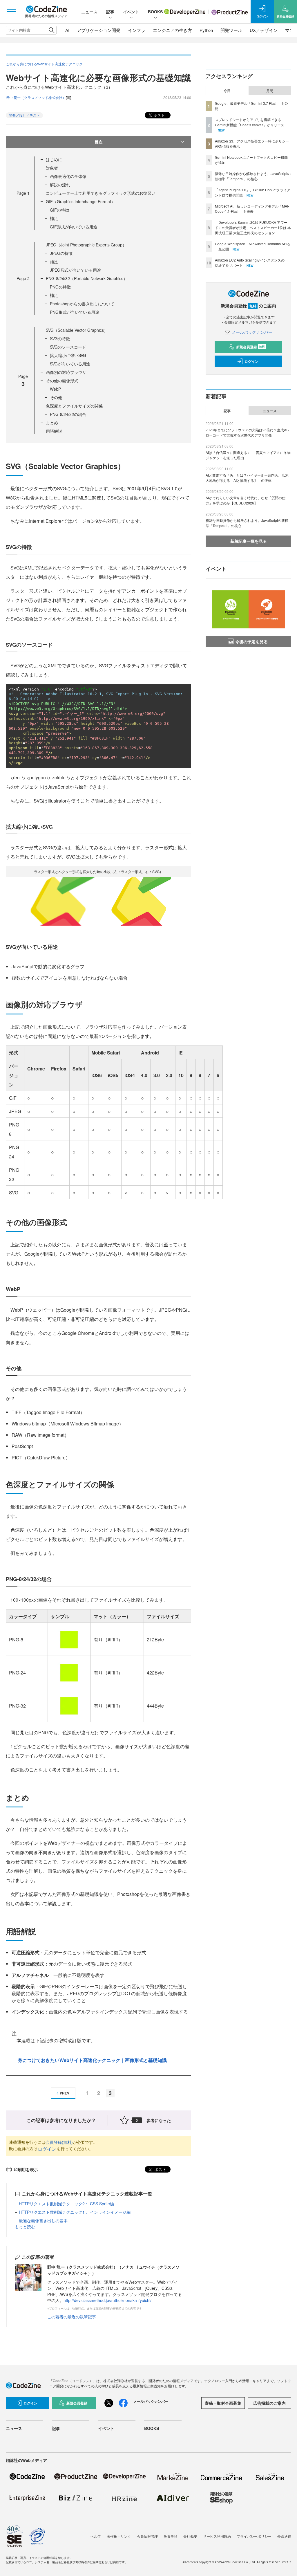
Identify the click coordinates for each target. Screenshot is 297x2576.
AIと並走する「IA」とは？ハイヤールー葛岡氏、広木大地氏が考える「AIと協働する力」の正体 (247, 478)
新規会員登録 (250, 347)
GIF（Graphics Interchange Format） (80, 201)
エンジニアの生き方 (172, 30)
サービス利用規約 (217, 2536)
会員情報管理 (147, 2536)
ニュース (89, 12)
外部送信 (284, 2536)
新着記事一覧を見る (249, 541)
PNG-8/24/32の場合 (68, 414)
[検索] (51, 30)
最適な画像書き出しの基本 (43, 2220)
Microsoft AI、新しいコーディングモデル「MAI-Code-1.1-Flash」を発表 (252, 209)
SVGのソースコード (68, 347)
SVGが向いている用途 (70, 364)
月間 (270, 91)
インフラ (137, 30)
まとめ (52, 423)
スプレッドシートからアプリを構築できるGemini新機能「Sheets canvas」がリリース (250, 122)
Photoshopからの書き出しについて (82, 304)
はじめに (54, 159)
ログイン (47, 2149)
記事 (110, 12)
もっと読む (25, 2227)
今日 (227, 91)
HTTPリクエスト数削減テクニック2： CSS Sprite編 (66, 2204)
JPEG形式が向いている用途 (75, 270)
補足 (54, 218)
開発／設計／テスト (24, 115)
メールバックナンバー (252, 332)
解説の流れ (60, 185)
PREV (65, 2093)
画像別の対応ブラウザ (66, 372)
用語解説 (54, 431)
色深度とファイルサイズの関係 (74, 406)
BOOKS (155, 12)
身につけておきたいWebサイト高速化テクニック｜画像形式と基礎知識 (92, 2060)
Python (206, 30)
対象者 (52, 168)
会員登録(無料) (59, 2142)
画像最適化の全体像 (68, 176)
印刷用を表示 (26, 2169)
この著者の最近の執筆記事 (72, 2317)
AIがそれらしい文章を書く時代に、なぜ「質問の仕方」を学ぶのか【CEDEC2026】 (246, 500)
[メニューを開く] (12, 12)
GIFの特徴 (59, 210)
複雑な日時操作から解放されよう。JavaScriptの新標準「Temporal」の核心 (253, 176)
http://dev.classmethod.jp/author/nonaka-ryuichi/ (107, 2300)
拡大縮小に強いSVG (68, 355)
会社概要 (190, 2536)
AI (67, 30)
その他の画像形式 (62, 381)
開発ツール (231, 30)
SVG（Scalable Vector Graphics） (77, 330)
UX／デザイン (264, 30)
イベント (131, 12)
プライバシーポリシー (254, 2536)
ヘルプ (96, 2536)
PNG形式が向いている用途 (75, 312)
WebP (55, 389)
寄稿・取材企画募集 (223, 2403)
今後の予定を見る (251, 641)
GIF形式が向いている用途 (74, 227)
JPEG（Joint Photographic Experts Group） (86, 245)
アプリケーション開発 (99, 30)
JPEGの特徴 (61, 253)
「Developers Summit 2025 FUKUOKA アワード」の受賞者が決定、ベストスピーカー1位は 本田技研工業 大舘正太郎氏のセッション (253, 227)
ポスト (159, 115)
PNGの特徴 (60, 287)
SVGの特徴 (60, 338)
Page (23, 193)
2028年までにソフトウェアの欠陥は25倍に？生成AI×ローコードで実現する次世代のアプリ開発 (247, 432)
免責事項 (171, 2536)
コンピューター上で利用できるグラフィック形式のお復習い (101, 193)
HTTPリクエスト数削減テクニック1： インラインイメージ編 (75, 2212)
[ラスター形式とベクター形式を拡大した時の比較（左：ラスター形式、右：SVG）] (99, 901)
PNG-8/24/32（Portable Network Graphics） (87, 278)
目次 (99, 142)
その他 (56, 397)
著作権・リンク (119, 2536)
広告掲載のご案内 (269, 2403)
